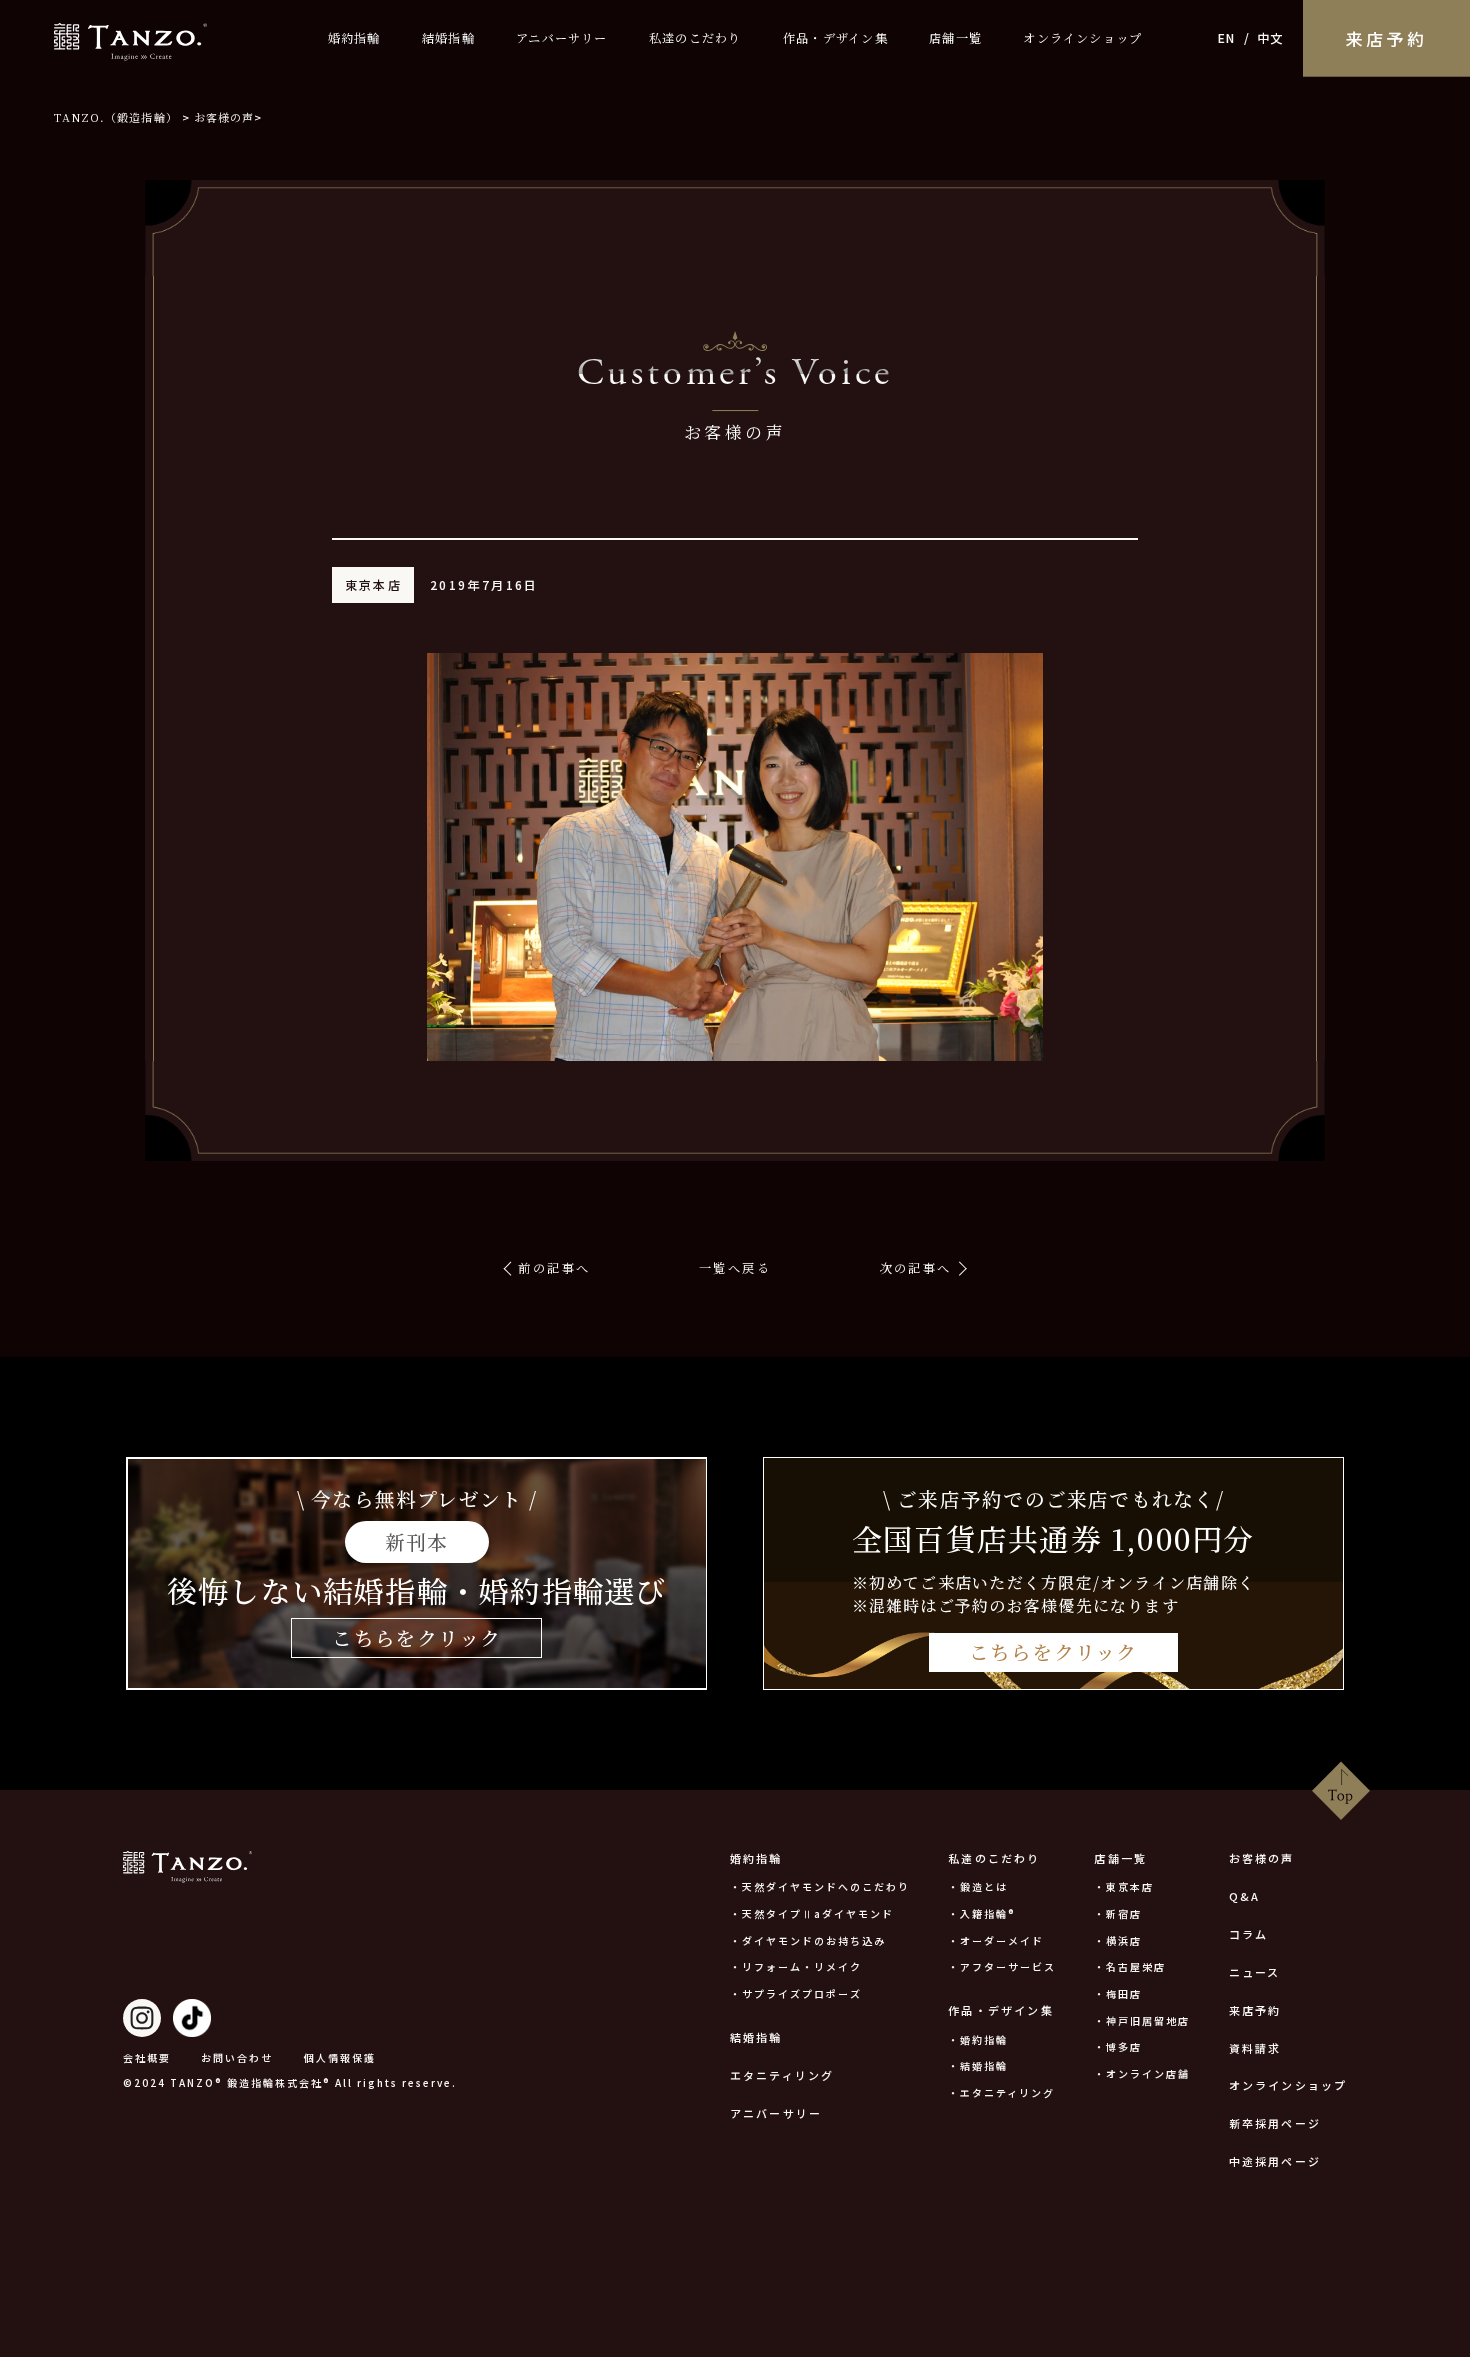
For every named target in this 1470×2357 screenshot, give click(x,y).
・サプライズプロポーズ (796, 1993)
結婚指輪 (448, 37)
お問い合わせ (237, 2057)
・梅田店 (1118, 1993)
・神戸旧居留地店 (1142, 2020)
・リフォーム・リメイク (796, 1966)
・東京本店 (1124, 1886)
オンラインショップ (1082, 37)
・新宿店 (1118, 1913)
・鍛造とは (978, 1886)
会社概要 (147, 2057)
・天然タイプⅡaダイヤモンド (812, 1913)
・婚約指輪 (978, 2039)
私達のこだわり (695, 37)
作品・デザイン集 (835, 37)
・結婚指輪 (978, 2065)
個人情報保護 (340, 2057)
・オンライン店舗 (1142, 2073)
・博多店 (1118, 2046)
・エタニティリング (1001, 2092)
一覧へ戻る (735, 1268)
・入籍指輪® (982, 1913)
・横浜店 (1118, 1940)
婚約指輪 (354, 37)
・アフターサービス (1002, 1966)
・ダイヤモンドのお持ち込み (808, 1940)
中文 (1270, 38)
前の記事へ (554, 1268)
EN (1226, 38)
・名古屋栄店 (1130, 1966)
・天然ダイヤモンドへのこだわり (820, 1886)
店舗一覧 (955, 37)
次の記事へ (916, 1268)
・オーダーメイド (996, 1940)
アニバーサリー (562, 37)
